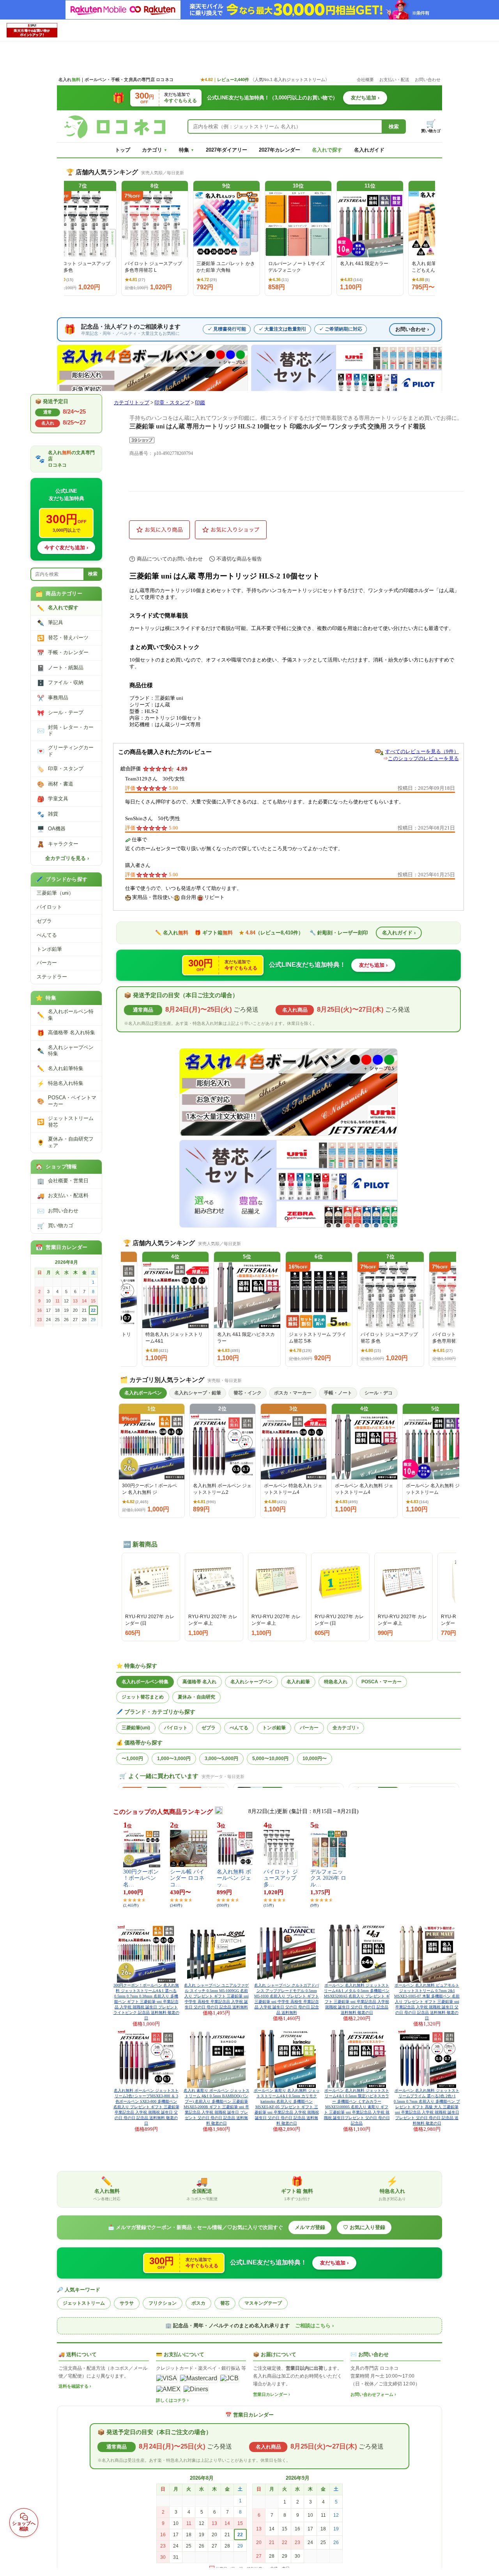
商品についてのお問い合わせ (170, 559)
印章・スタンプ (172, 403)
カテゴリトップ (132, 403)
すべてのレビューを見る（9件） (422, 751)
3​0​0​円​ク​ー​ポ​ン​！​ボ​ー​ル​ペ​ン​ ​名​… (141, 1878)
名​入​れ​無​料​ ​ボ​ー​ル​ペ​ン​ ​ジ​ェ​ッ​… (234, 1878)
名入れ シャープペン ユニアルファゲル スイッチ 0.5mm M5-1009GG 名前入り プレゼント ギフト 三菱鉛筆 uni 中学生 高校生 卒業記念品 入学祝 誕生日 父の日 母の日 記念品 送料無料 (216, 1996)
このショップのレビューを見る (423, 758)
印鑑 (200, 403)
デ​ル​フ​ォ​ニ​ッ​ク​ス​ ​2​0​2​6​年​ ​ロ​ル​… (328, 1878)
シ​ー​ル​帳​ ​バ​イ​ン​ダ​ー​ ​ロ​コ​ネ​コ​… (187, 1878)
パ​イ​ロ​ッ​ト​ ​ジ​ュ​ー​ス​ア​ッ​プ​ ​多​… (281, 1878)
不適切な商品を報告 (239, 559)
